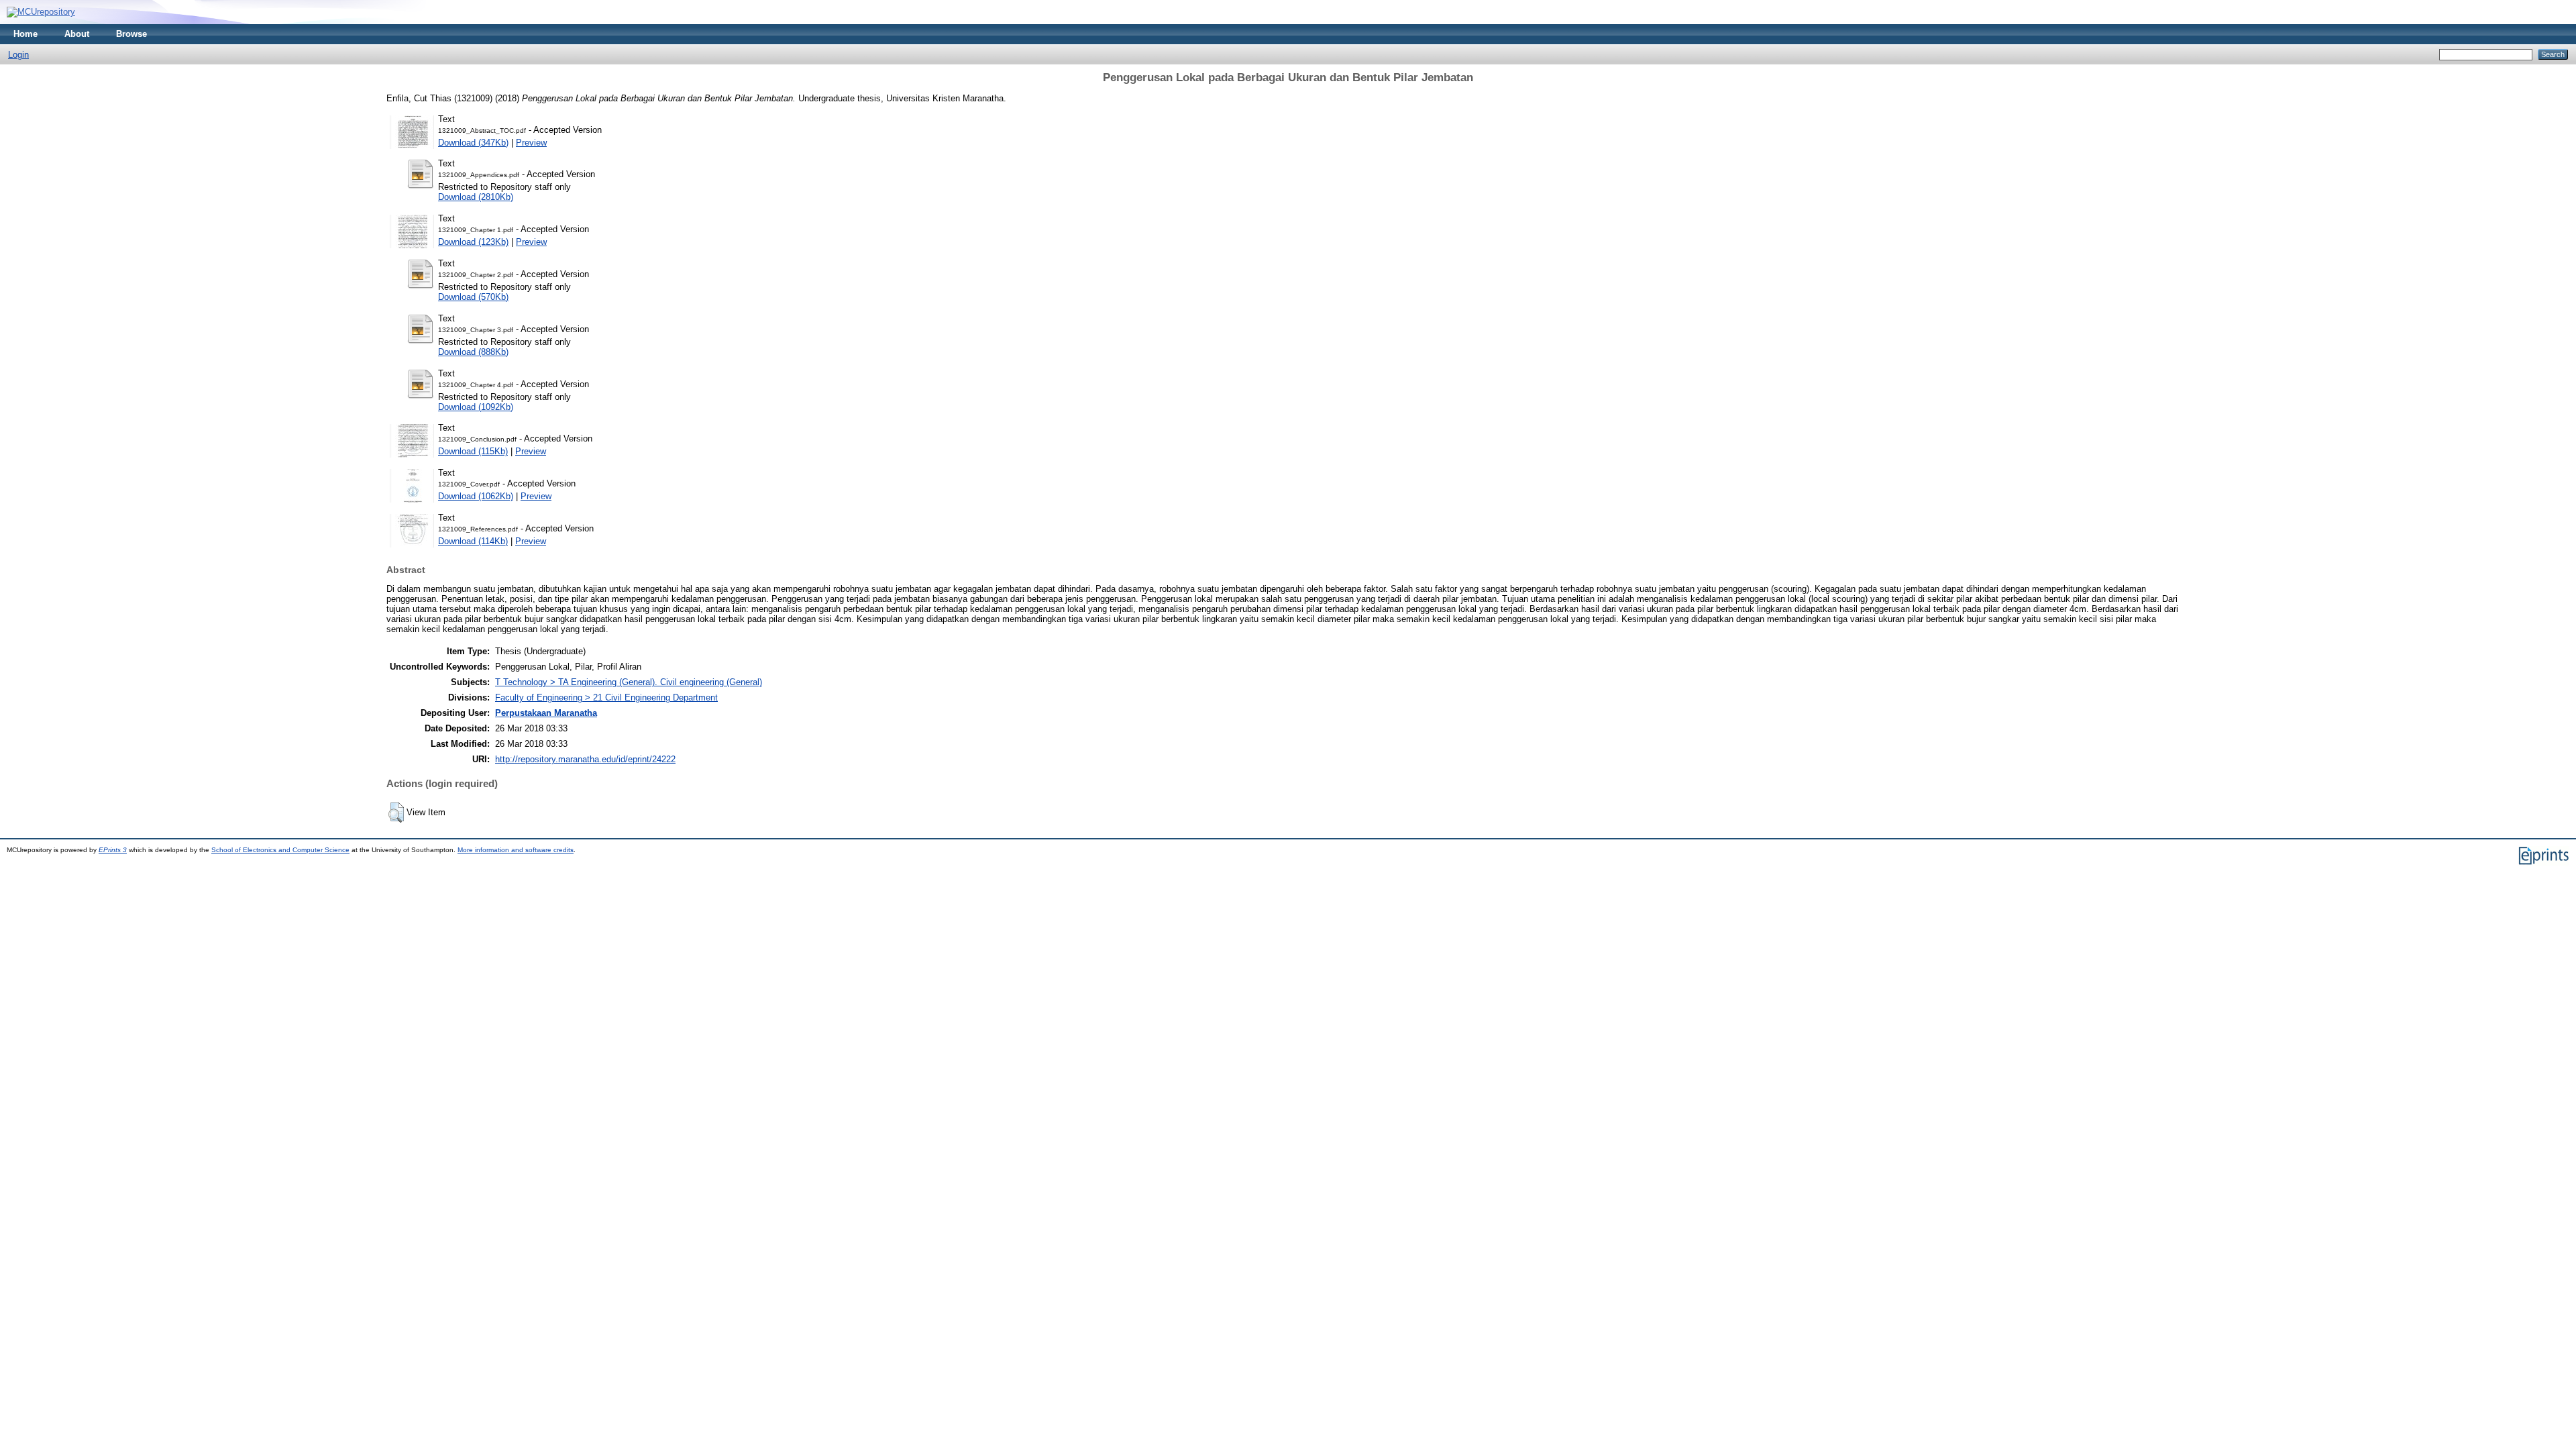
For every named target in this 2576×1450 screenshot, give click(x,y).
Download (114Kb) (473, 541)
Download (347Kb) (473, 143)
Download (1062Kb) (476, 496)
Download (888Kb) (473, 352)
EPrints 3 (113, 850)
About (77, 34)
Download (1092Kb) (476, 407)
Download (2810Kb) (476, 197)
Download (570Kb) (473, 297)
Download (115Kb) (473, 451)
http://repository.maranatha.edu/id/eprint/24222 (585, 759)
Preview (531, 143)
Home (25, 34)
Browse (131, 34)
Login (18, 55)
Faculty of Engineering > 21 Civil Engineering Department (606, 697)
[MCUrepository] (41, 12)
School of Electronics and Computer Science (280, 850)
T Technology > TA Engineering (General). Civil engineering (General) (629, 682)
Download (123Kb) (473, 242)
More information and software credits (516, 850)
